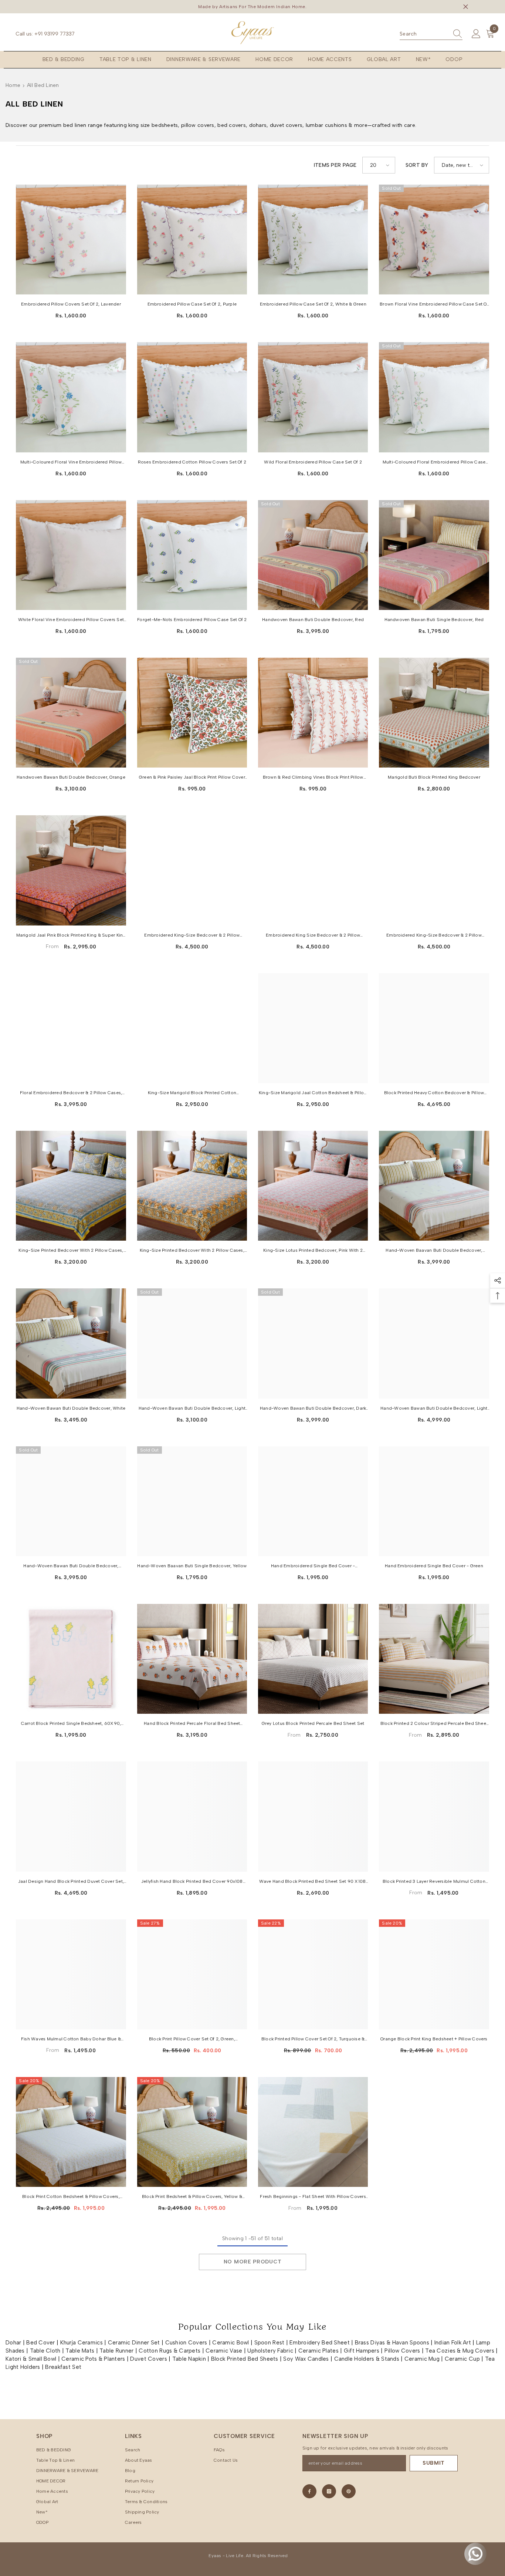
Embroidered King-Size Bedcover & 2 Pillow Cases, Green (434, 936)
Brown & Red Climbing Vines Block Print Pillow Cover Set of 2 (313, 778)
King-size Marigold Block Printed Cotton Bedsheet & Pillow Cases (192, 1093)
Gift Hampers (362, 2351)
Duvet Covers (148, 2359)
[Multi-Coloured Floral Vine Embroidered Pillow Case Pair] (71, 397)
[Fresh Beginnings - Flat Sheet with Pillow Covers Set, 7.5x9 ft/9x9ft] (313, 2132)
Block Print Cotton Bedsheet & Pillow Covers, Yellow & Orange (71, 2197)
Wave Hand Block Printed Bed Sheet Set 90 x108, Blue (313, 1882)
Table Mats (80, 2351)
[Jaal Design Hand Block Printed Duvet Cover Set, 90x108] (71, 1816)
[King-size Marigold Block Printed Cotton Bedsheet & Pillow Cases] (192, 1028)
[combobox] (424, 34)
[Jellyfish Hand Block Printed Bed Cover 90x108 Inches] (192, 1816)
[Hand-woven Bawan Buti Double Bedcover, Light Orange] (192, 1343)
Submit (434, 2463)
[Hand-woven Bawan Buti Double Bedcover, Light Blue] (434, 1343)
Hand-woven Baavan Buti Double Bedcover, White (434, 1251)
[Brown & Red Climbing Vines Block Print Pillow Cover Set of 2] (313, 713)
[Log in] (476, 34)
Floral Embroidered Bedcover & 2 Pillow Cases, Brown (71, 1093)
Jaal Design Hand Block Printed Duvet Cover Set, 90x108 (71, 1882)
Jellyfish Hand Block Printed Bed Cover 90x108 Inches (192, 1882)
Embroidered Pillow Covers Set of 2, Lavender (71, 304)
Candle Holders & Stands (367, 2359)
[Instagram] (329, 2491)
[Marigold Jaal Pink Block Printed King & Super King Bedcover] (71, 870)
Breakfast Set (63, 2367)
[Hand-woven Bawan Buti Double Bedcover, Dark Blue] (313, 1343)
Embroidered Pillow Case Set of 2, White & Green (313, 304)
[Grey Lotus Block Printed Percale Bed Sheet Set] (313, 1659)
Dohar (13, 2343)
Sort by (417, 165)
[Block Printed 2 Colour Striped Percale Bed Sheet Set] (434, 1659)
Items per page (335, 165)
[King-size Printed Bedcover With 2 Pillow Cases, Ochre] (192, 1186)
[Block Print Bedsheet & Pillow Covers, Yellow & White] (192, 2132)
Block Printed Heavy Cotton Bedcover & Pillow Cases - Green (434, 1093)
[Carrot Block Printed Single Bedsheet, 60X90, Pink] (71, 1659)
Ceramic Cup (462, 2359)
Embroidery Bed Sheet (320, 2343)
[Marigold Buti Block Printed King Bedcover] (434, 713)
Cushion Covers (186, 2343)
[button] (379, 165)
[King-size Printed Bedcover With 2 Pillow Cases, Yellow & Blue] (71, 1186)
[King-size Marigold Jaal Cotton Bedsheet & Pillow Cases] (313, 1028)
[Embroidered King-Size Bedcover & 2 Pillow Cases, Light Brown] (192, 870)
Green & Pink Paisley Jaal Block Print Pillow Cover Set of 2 (192, 778)
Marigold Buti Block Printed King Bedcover (434, 777)
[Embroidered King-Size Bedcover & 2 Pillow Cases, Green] (434, 870)
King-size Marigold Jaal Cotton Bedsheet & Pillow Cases (313, 1093)
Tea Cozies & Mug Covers (460, 2351)
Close (466, 7)
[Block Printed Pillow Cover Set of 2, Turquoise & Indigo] (313, 1974)
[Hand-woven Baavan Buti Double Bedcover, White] (434, 1186)
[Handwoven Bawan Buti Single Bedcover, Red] (434, 555)
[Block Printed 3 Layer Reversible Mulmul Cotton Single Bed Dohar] (434, 1816)
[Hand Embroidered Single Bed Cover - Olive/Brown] (313, 1501)
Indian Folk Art (453, 2343)
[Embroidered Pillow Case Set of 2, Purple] (192, 240)
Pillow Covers (402, 2351)
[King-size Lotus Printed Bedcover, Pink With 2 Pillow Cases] (313, 1186)
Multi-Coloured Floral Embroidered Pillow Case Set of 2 (434, 463)
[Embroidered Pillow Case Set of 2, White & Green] (313, 240)
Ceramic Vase (224, 2351)
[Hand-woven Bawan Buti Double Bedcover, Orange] (71, 1501)
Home (13, 85)
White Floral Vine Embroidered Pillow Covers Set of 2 (71, 620)
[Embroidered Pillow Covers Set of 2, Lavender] (71, 240)
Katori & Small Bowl (31, 2359)
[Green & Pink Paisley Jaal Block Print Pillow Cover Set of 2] (192, 713)
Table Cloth (45, 2351)
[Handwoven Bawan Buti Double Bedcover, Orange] (71, 713)
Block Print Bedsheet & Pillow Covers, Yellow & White (192, 2197)
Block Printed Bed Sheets (245, 2359)
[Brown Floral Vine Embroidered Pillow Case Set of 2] (434, 240)
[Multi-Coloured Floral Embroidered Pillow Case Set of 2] (434, 397)
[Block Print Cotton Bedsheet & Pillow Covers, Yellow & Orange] (71, 2132)
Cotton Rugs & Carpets (170, 2351)
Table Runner (116, 2351)
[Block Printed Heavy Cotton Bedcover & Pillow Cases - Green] (434, 1028)
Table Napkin (189, 2359)
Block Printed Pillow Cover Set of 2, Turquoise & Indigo (313, 2040)
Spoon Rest (270, 2343)
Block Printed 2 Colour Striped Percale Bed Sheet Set (434, 1724)
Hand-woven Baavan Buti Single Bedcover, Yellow (192, 1566)
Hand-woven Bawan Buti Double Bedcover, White (71, 1408)
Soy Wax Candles (306, 2359)
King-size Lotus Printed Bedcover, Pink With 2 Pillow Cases (313, 1251)
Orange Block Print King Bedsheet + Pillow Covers (434, 2039)
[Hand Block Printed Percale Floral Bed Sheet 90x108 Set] (192, 1659)
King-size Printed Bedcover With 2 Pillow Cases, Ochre (192, 1251)
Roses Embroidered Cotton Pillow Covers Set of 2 (192, 462)
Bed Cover (41, 2343)
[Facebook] (309, 2491)
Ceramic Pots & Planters (93, 2359)
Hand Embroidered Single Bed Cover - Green (434, 1566)
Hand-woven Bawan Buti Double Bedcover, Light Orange (192, 1409)
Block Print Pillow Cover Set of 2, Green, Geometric (192, 2040)
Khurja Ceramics (82, 2343)
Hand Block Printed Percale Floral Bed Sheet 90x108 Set (192, 1724)
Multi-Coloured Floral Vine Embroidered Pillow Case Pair (71, 463)
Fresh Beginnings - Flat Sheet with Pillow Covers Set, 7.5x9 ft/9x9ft (313, 2197)
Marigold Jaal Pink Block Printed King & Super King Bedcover (71, 936)
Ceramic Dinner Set (134, 2343)
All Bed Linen (43, 85)
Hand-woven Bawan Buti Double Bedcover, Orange (71, 1567)
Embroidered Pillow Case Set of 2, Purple (192, 304)
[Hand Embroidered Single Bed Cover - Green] (434, 1501)
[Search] (431, 34)
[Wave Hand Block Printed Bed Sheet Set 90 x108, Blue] (313, 1816)
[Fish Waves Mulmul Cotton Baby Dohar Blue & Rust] (71, 1974)
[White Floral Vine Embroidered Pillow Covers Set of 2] (71, 555)
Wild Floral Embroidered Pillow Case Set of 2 (313, 462)
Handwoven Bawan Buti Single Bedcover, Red (434, 620)
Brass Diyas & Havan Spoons (392, 2343)
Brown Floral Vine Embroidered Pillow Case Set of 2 (434, 305)
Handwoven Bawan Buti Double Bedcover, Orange (71, 777)
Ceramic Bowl (231, 2343)
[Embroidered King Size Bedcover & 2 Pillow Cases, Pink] (313, 870)
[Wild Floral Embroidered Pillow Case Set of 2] (313, 397)
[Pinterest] (349, 2491)
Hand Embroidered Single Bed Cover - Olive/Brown (313, 1567)
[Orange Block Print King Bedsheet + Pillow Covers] (434, 1974)
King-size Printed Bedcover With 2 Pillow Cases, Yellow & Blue (71, 1251)
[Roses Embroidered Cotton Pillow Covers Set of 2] (192, 397)
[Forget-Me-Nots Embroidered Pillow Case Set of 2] (192, 555)
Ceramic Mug (422, 2359)
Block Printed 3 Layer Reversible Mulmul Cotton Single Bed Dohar (434, 1882)
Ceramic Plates (318, 2351)
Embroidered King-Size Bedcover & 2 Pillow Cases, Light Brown (192, 936)
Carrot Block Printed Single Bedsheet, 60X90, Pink (71, 1724)
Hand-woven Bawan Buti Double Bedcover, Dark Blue (313, 1409)
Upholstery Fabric (270, 2351)
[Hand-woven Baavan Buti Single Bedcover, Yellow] (192, 1501)
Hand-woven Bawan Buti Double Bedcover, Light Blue (434, 1409)
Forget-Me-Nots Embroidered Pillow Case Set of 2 (192, 620)
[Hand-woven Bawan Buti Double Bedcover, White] (71, 1343)
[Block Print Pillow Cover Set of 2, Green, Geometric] (192, 1974)
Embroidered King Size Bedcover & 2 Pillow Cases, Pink (313, 936)
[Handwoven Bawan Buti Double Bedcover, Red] (313, 555)
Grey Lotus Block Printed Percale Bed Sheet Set (313, 1723)
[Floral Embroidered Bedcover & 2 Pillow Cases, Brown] (71, 1028)
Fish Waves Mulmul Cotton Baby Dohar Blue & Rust (71, 2040)
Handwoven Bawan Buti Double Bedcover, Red (313, 620)
